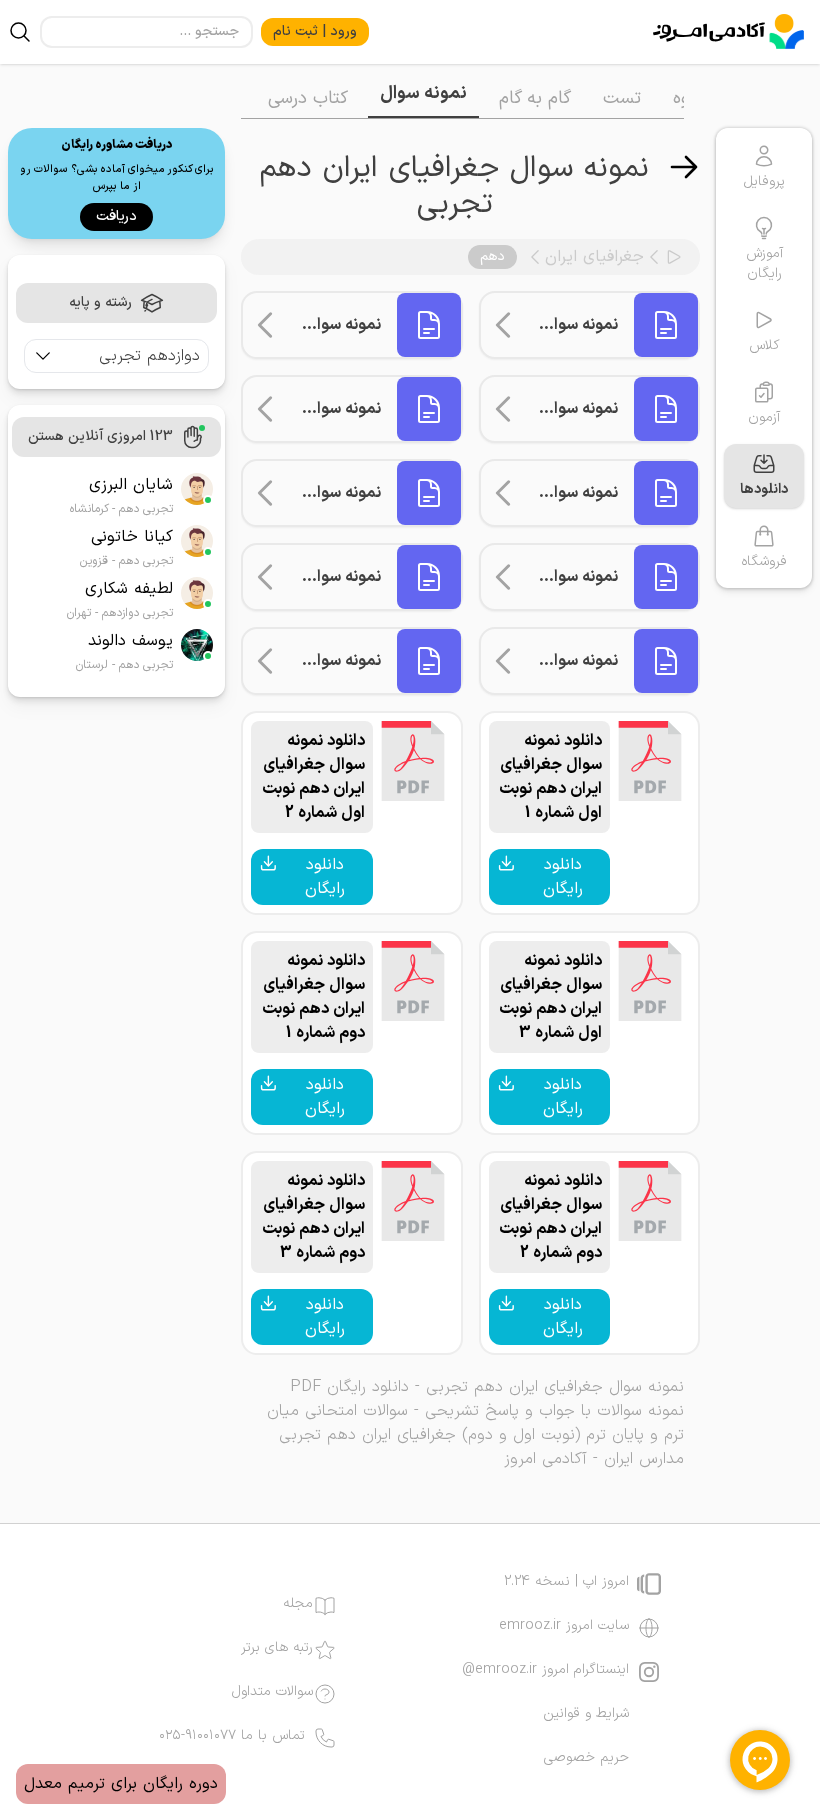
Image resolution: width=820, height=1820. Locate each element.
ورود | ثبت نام (315, 31)
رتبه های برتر (277, 1648)
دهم (492, 256)
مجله (298, 1604)
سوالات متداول (272, 1692)
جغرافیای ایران (594, 257)
